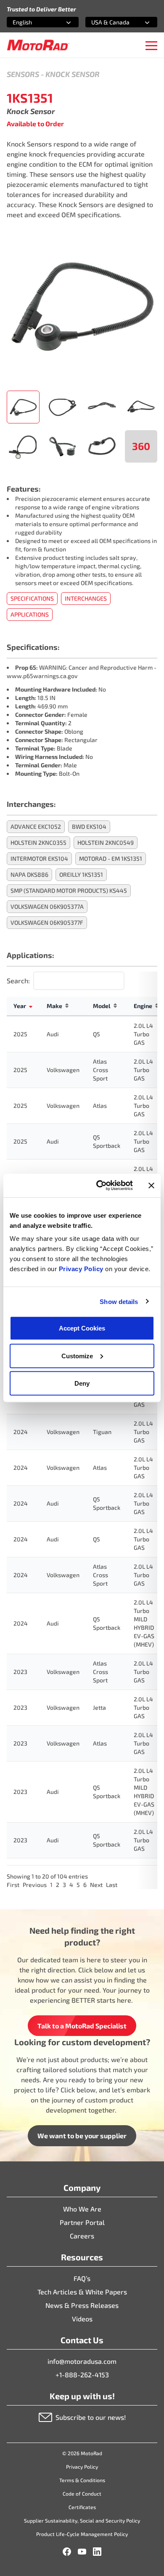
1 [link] (51, 1885)
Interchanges (86, 598)
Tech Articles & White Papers (82, 2292)
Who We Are (82, 2209)
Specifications (32, 598)
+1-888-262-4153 (82, 2375)
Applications (30, 614)
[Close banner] (151, 1185)
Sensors (23, 74)
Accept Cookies (82, 1328)
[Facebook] (67, 2552)
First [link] (13, 1885)
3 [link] (64, 1885)
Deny (82, 1383)
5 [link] (78, 1885)
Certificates (82, 2507)
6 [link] (85, 1885)
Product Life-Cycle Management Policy (82, 2534)
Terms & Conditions (82, 2480)
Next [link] (96, 1885)
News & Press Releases (82, 2305)
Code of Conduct (82, 2494)
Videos (82, 2319)
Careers (82, 2236)
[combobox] (33, 22)
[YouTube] (82, 2552)
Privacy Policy (82, 1269)
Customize (77, 1356)
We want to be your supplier (82, 2136)
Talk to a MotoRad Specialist (82, 2026)
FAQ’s (82, 2278)
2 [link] (58, 1885)
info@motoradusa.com (82, 2361)
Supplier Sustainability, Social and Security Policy (82, 2520)
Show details (119, 1301)
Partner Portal (82, 2222)
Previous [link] (35, 1885)
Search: (18, 981)
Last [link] (112, 1885)
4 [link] (71, 1885)
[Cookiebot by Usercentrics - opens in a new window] (99, 1186)
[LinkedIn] (97, 2552)
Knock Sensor (73, 74)
